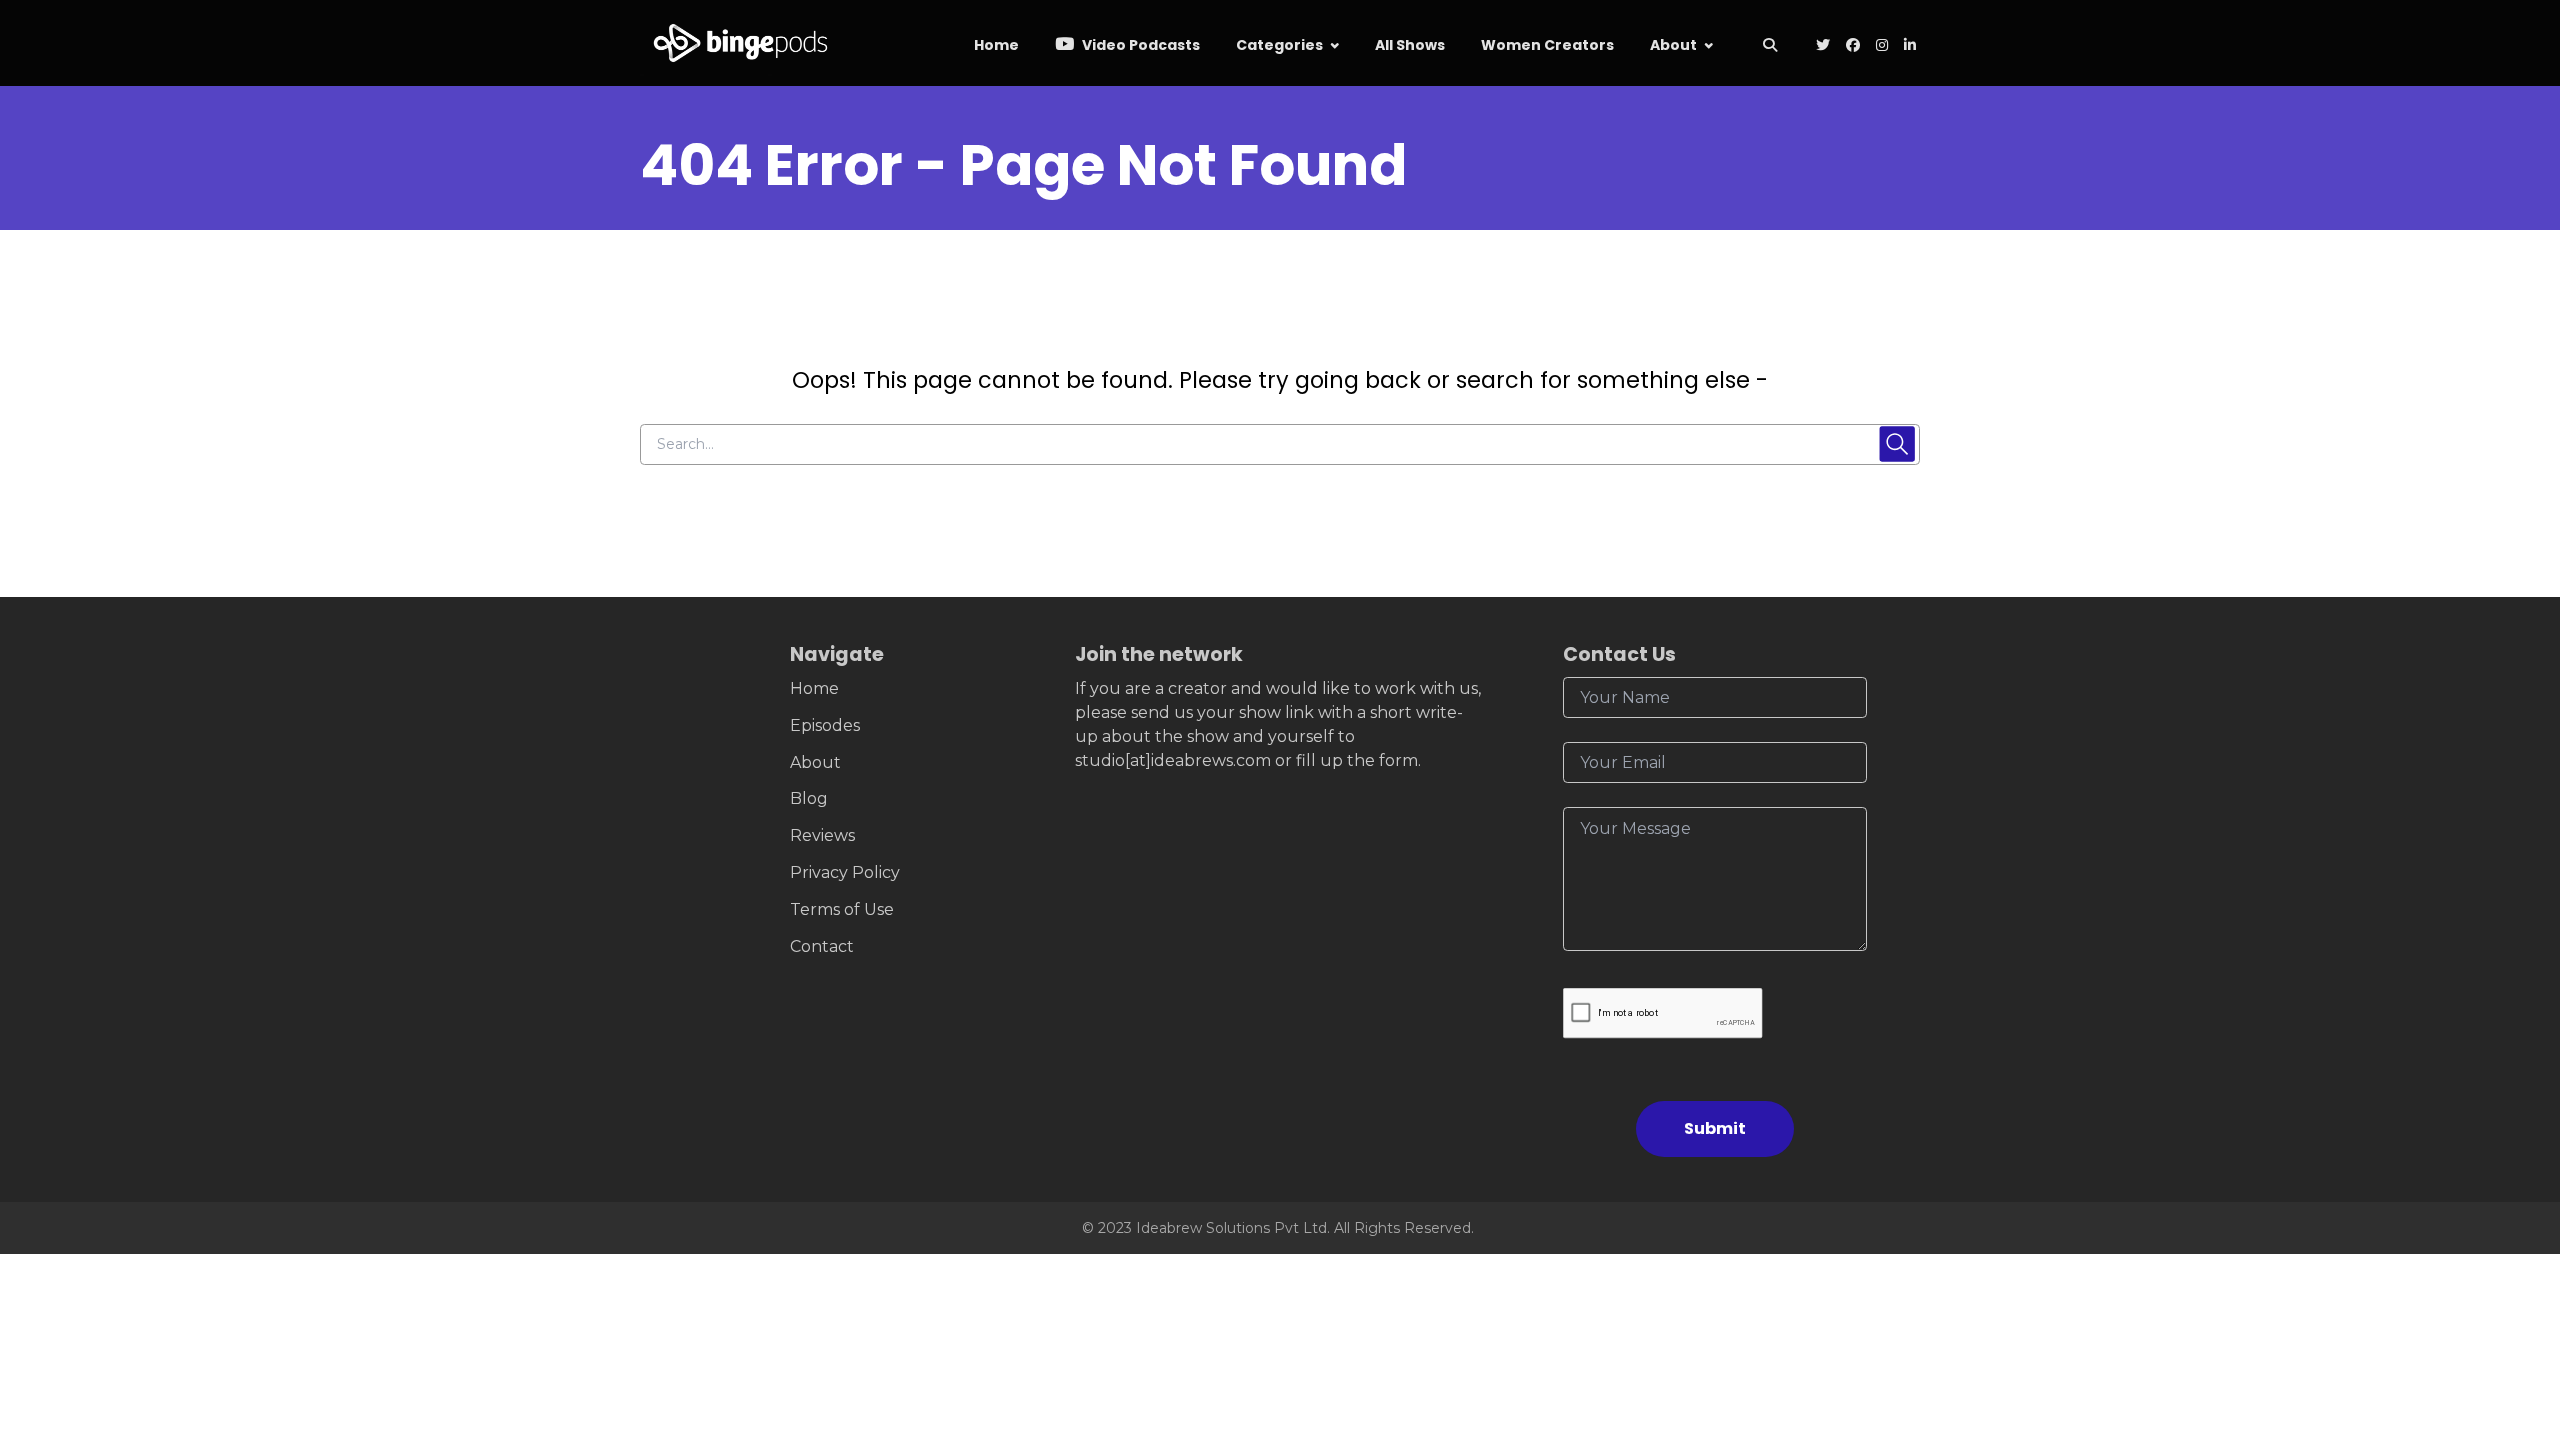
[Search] (1769, 46)
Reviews (822, 835)
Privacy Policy (845, 872)
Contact (822, 946)
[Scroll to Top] (2512, 1312)
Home (996, 45)
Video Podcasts (1139, 45)
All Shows (1410, 45)
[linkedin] (1908, 46)
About (1673, 45)
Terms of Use (842, 909)
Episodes (825, 725)
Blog (809, 798)
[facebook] (1853, 46)
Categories (1279, 45)
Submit (1715, 1128)
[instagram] (1882, 46)
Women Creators (1547, 45)
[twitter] (1823, 46)
